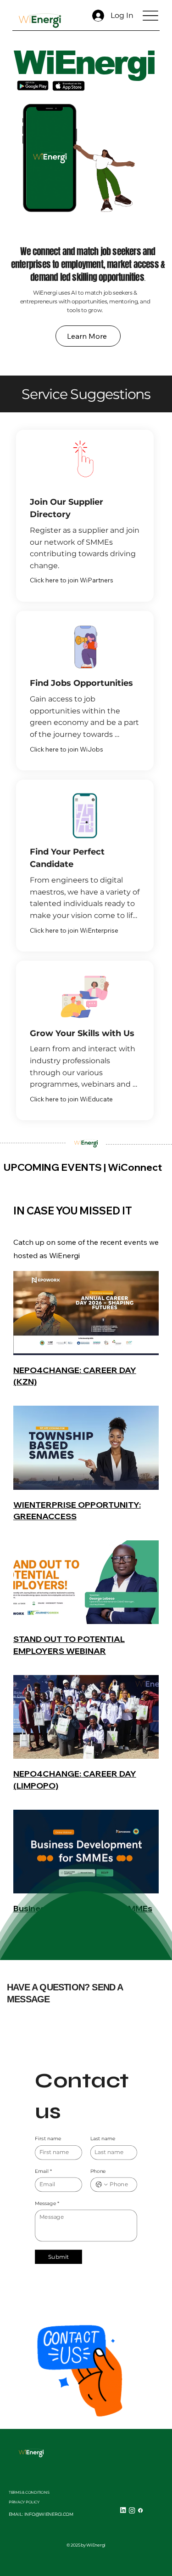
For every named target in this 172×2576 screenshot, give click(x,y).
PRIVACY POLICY (24, 2502)
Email (43, 2171)
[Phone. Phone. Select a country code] (101, 2185)
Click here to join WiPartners (72, 580)
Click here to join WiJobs (67, 749)
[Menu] (150, 15)
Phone (98, 2171)
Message (47, 2204)
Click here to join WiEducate (71, 1099)
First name (48, 2139)
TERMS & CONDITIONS (29, 2492)
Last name (103, 2139)
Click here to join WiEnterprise (74, 930)
